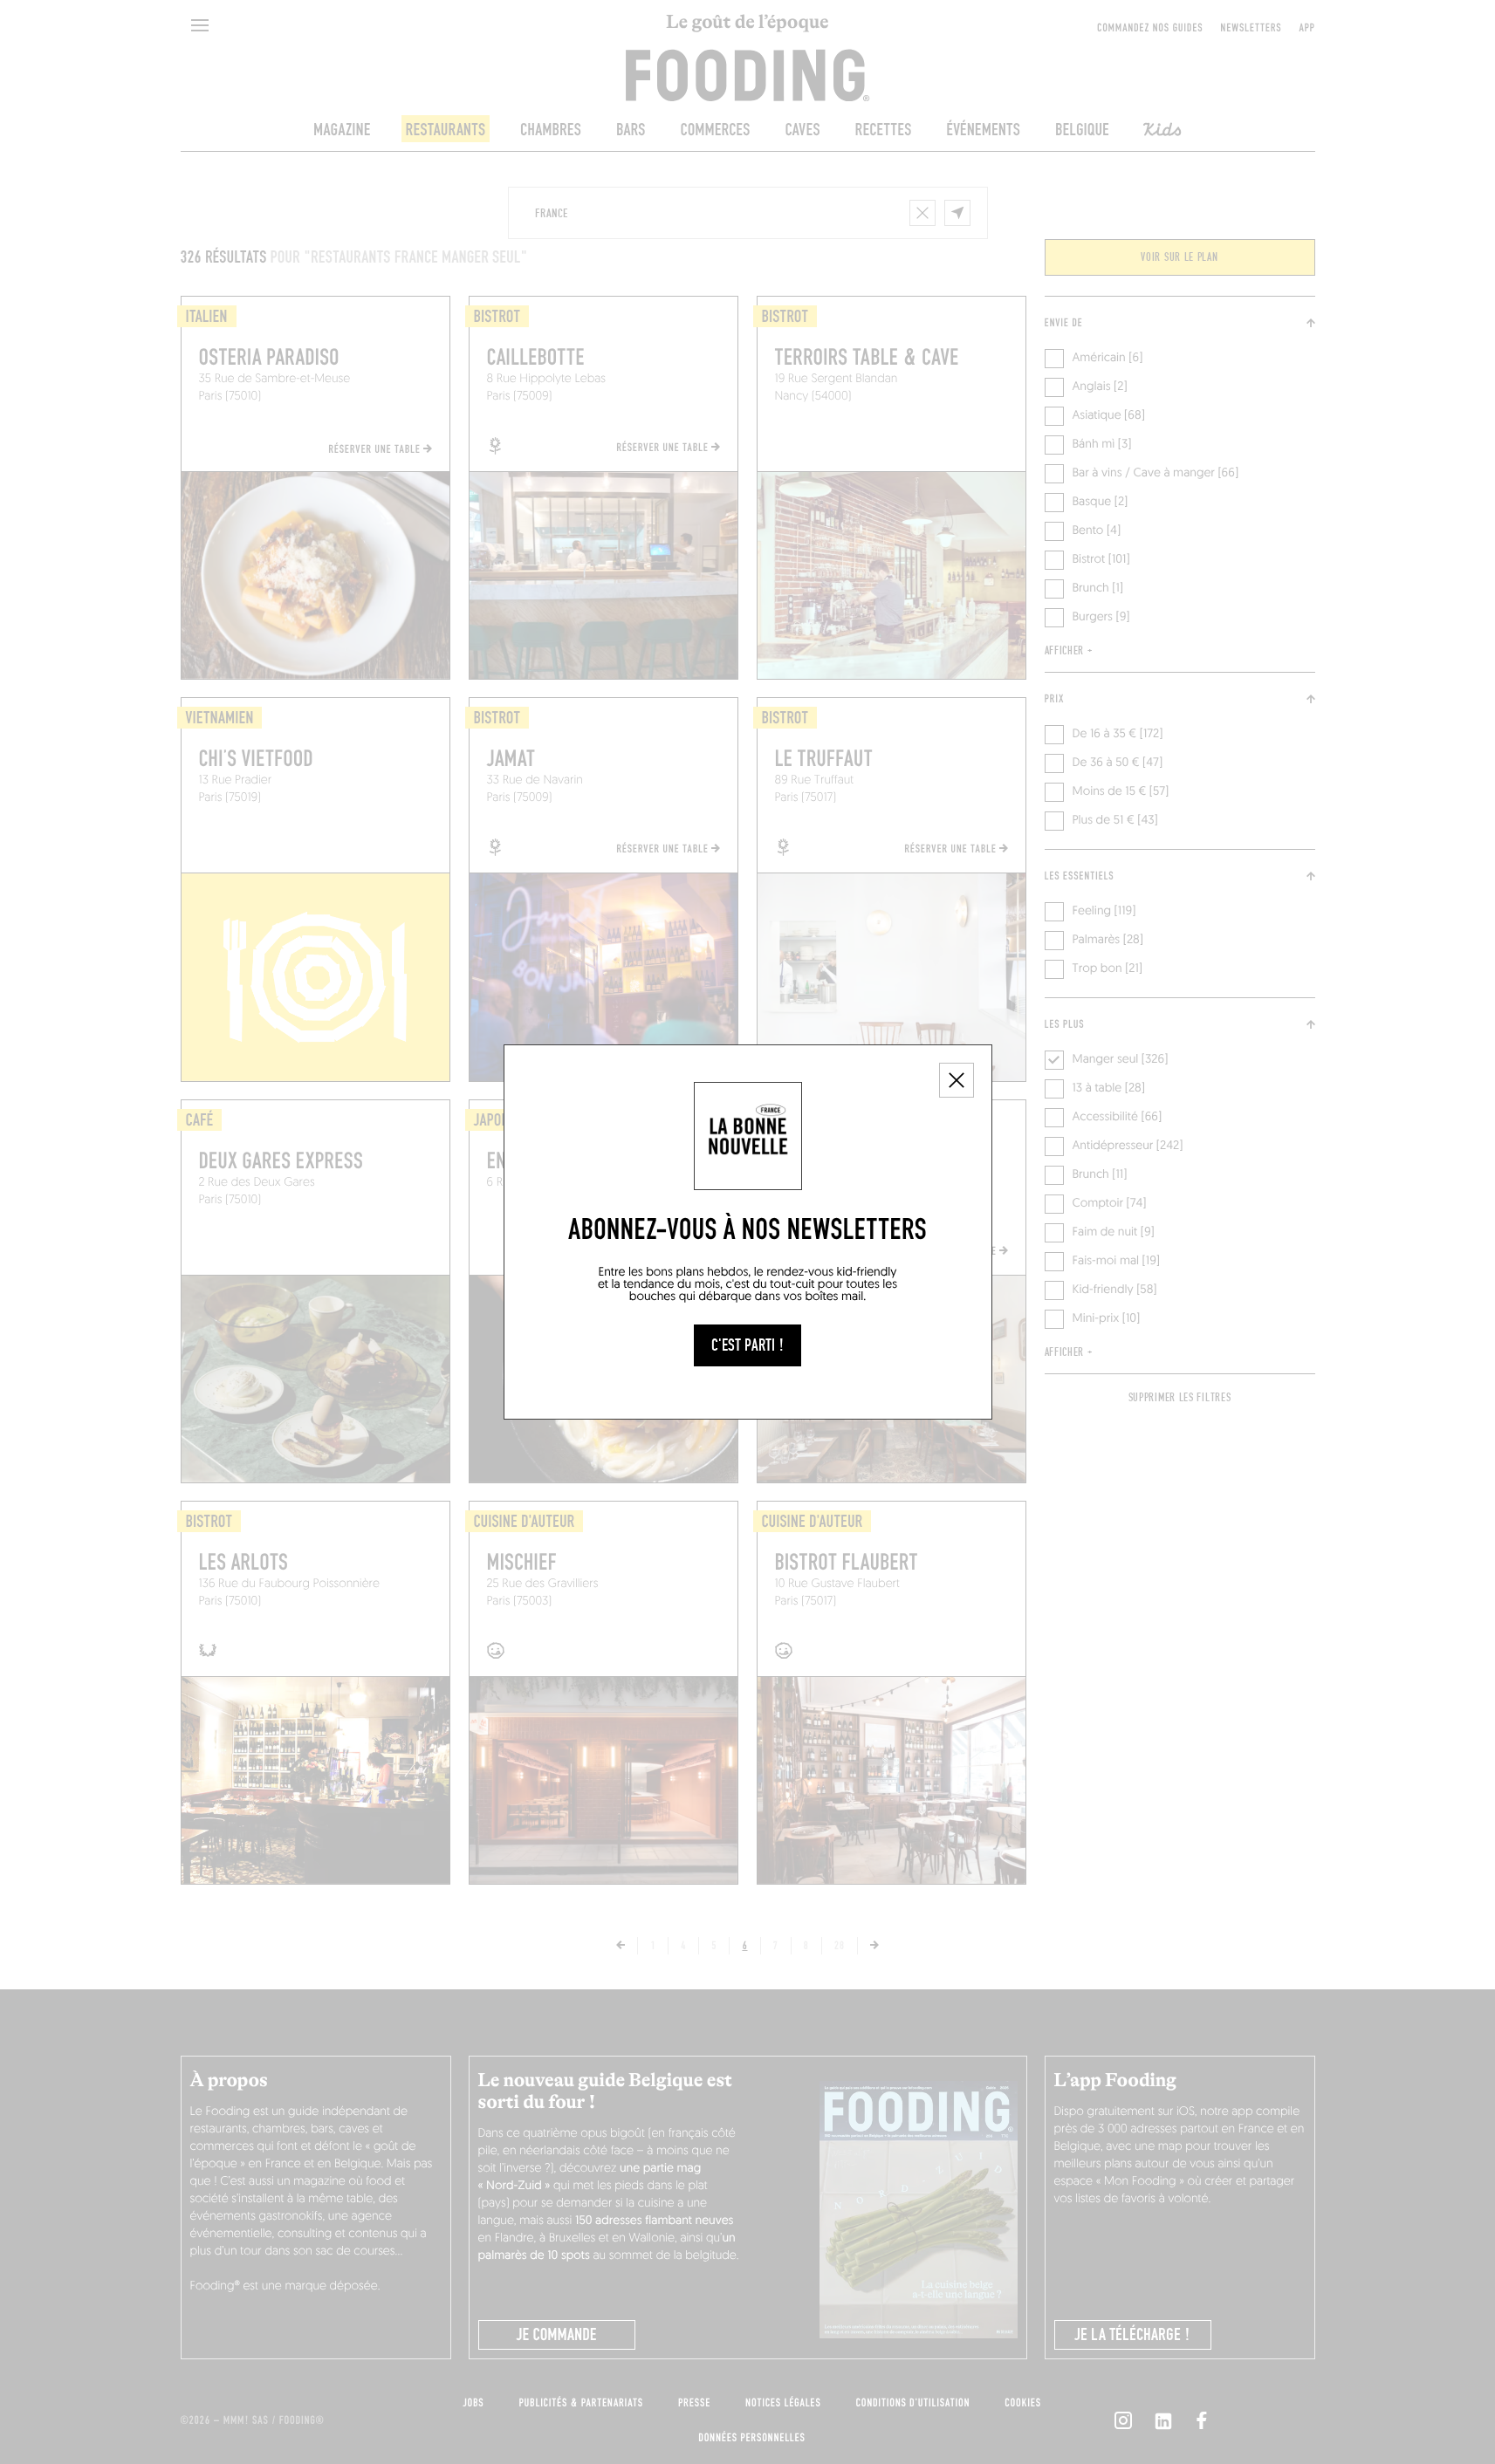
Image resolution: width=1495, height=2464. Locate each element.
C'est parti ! (747, 1345)
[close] (957, 1080)
